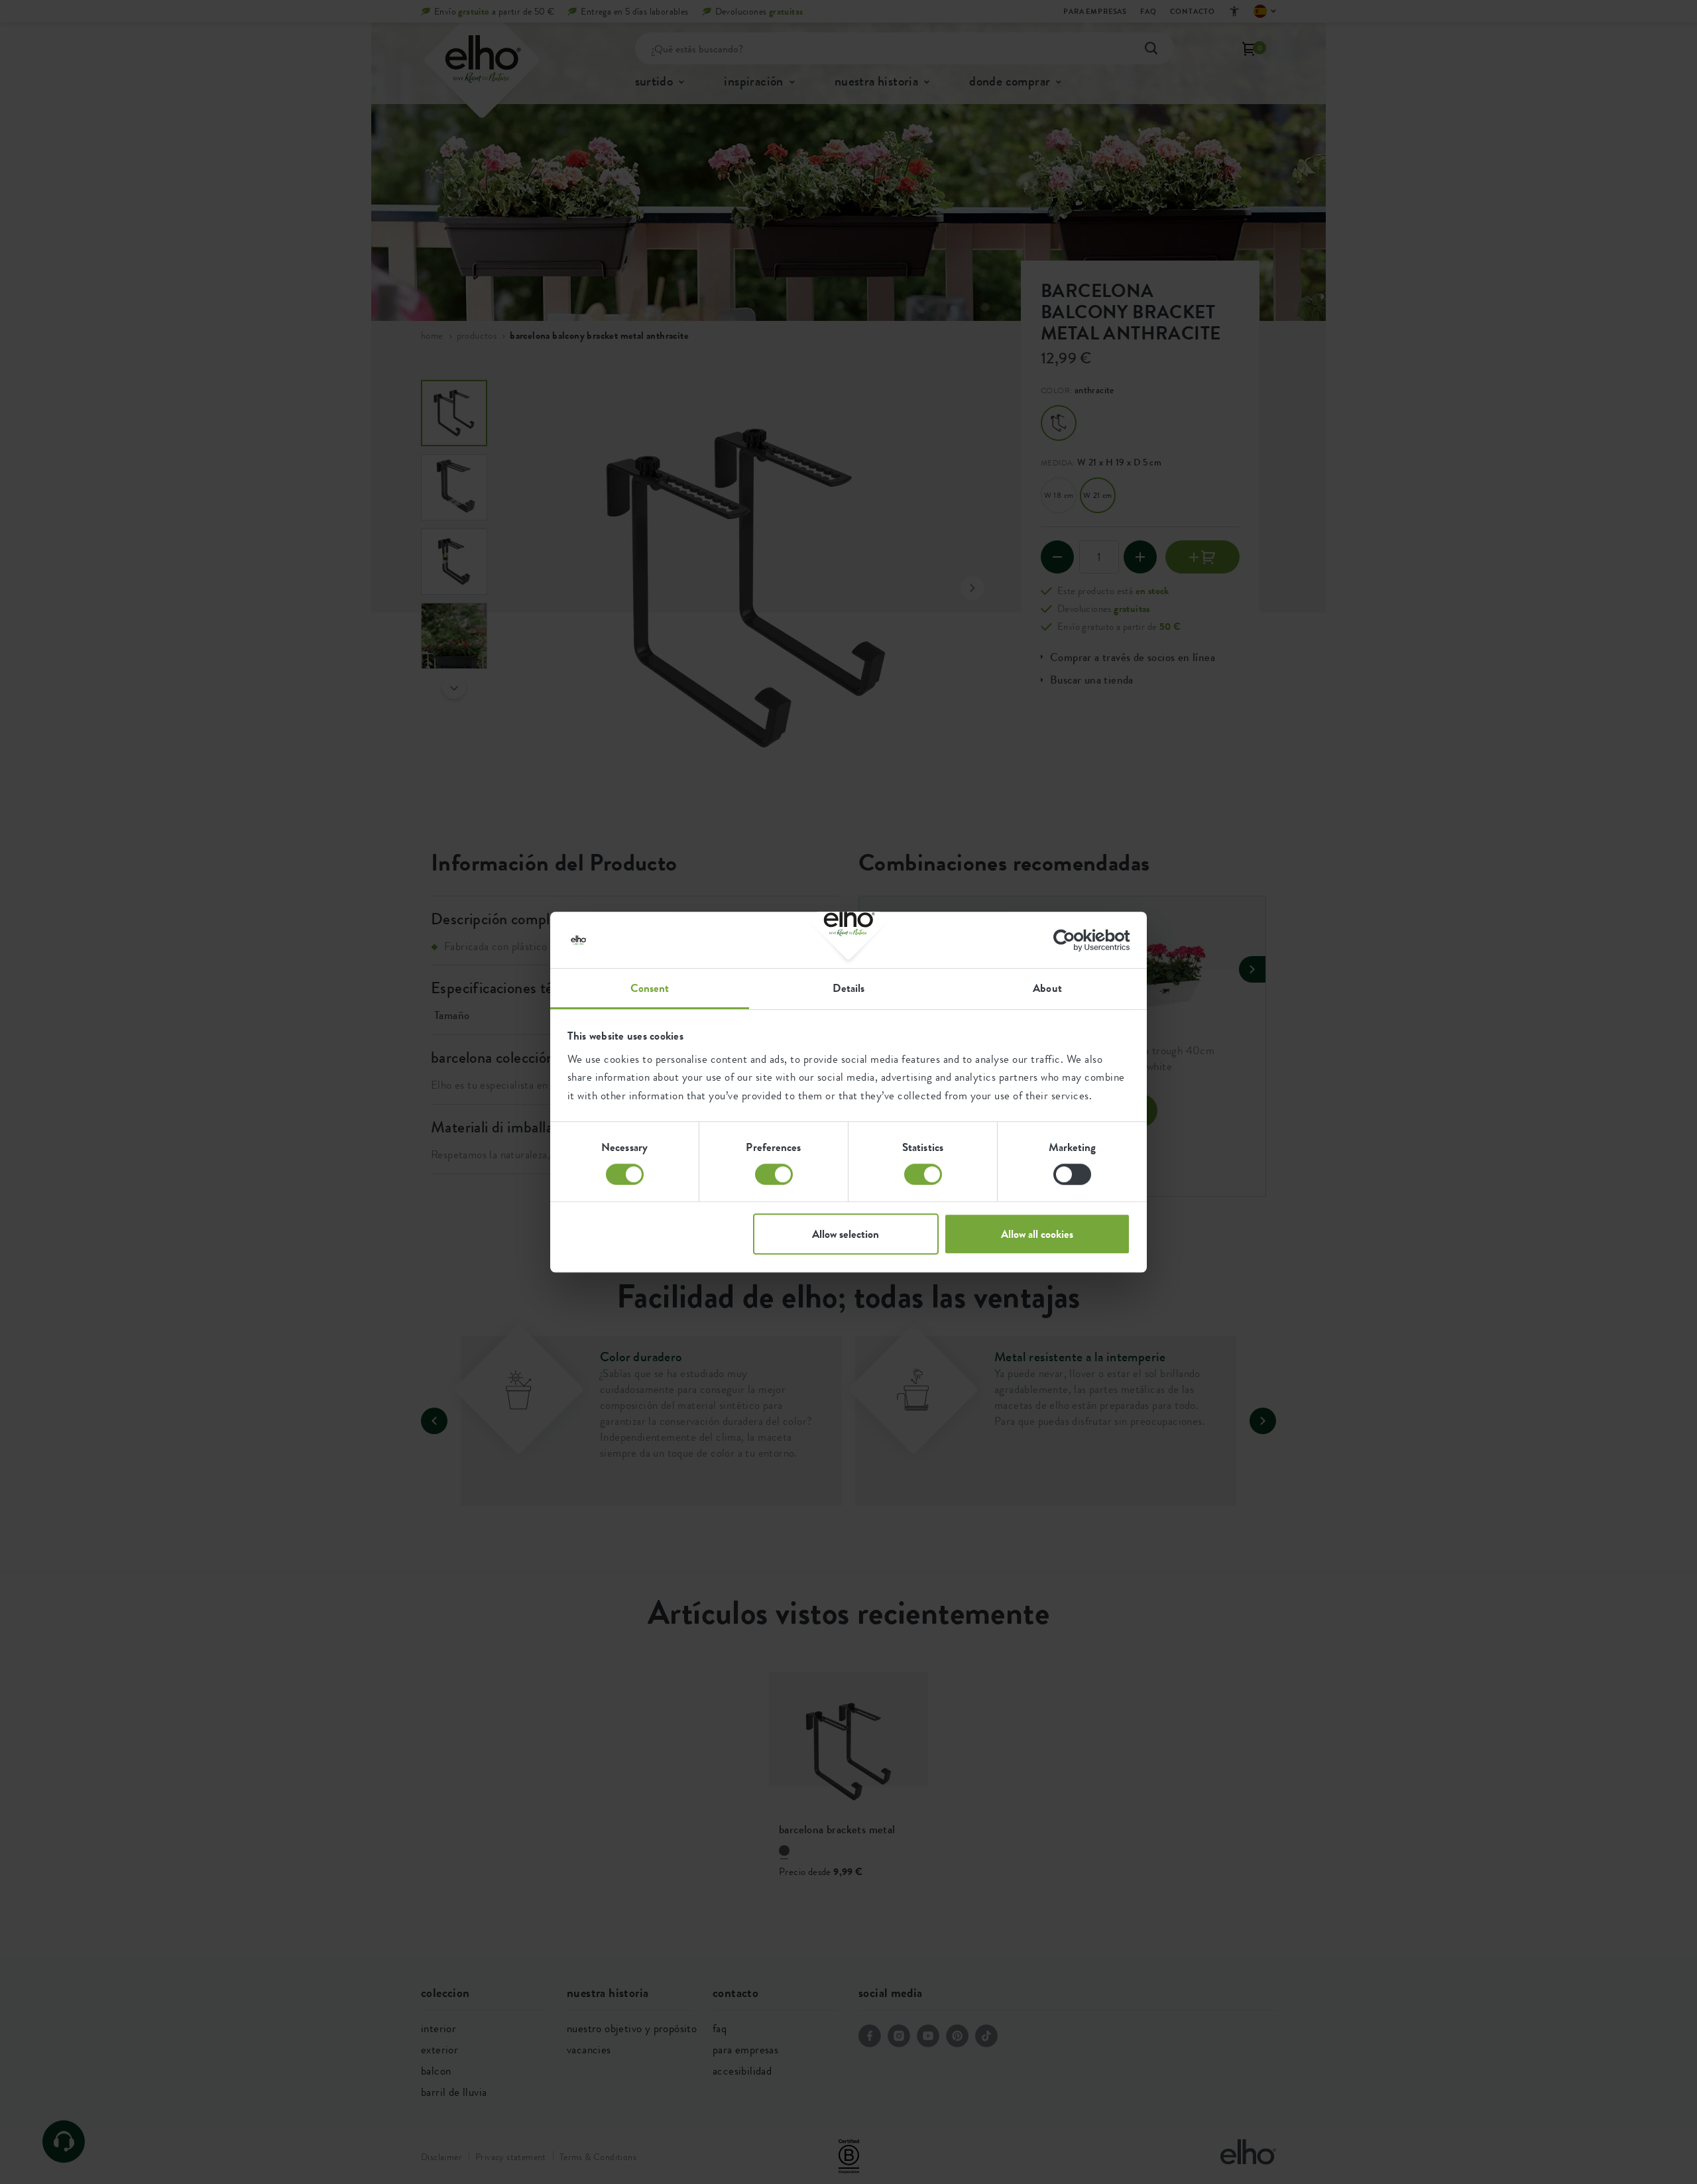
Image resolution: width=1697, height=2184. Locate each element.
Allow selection (846, 1234)
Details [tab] (849, 988)
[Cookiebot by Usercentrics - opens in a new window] (1072, 940)
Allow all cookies (1037, 1234)
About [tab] (1047, 988)
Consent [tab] (650, 988)
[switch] (774, 1174)
